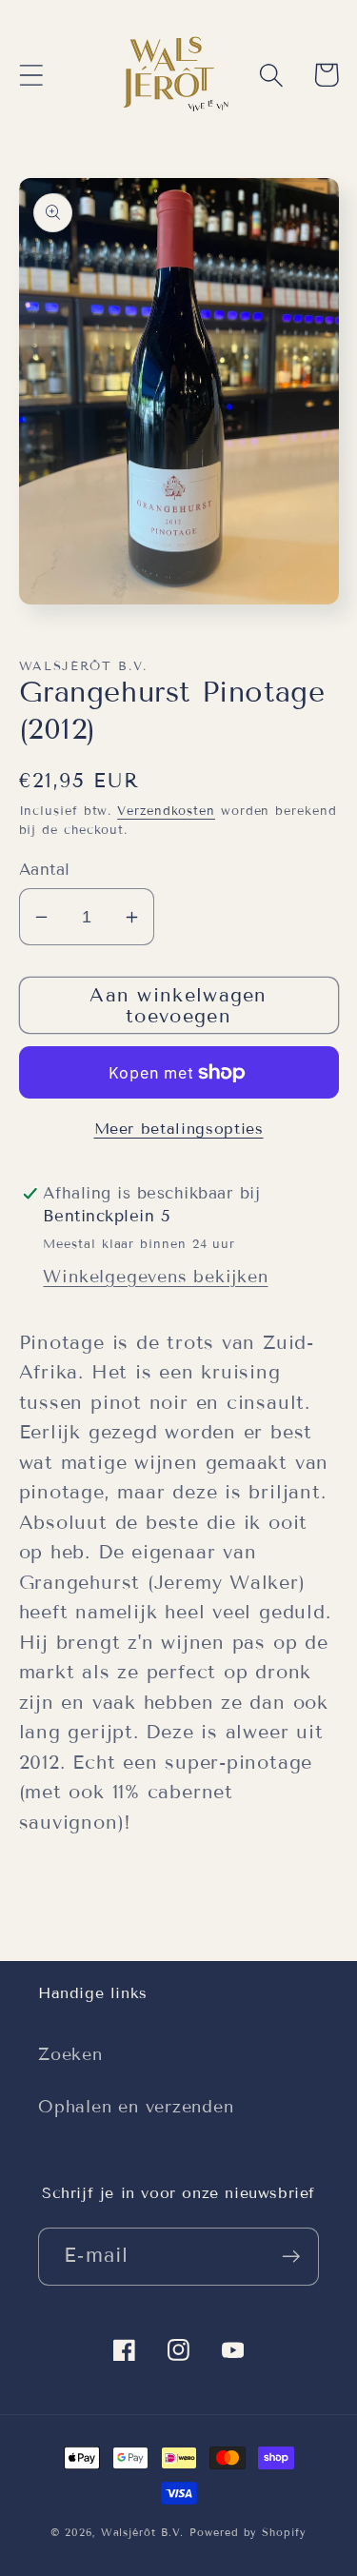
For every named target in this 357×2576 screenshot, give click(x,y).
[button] (31, 75)
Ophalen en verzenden (136, 2107)
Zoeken (70, 2054)
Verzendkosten (166, 811)
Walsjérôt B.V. (143, 2532)
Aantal (45, 870)
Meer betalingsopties (179, 1129)
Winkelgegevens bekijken (155, 1277)
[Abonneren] (291, 2257)
